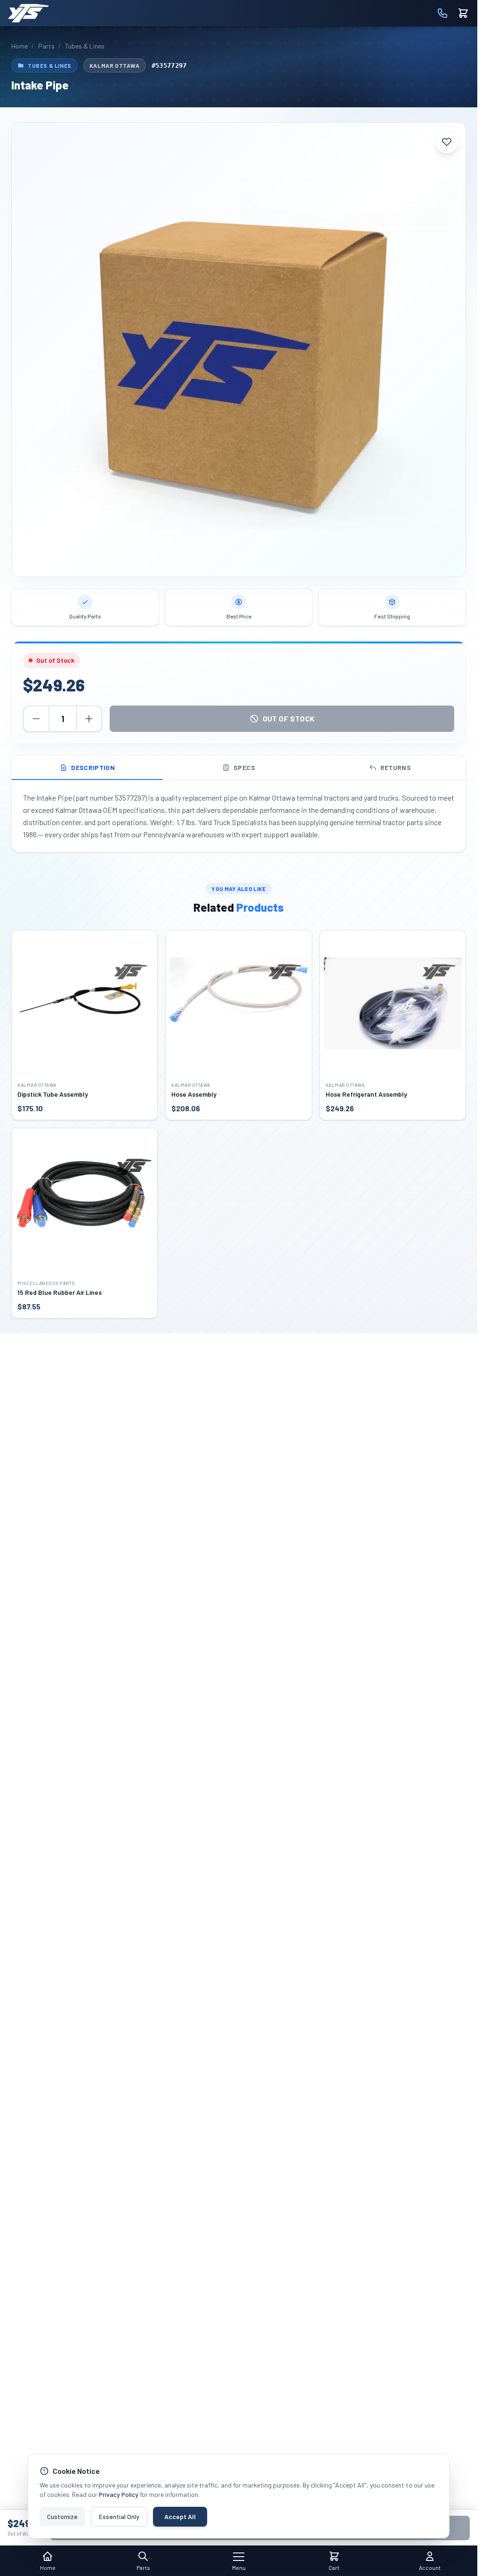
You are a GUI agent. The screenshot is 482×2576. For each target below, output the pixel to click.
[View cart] (463, 13)
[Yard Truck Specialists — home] (28, 13)
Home (20, 46)
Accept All (180, 2516)
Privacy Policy (119, 2494)
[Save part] (447, 142)
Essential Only (119, 2516)
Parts (46, 46)
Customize (62, 2516)
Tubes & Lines (85, 46)
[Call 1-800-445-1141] (442, 13)
